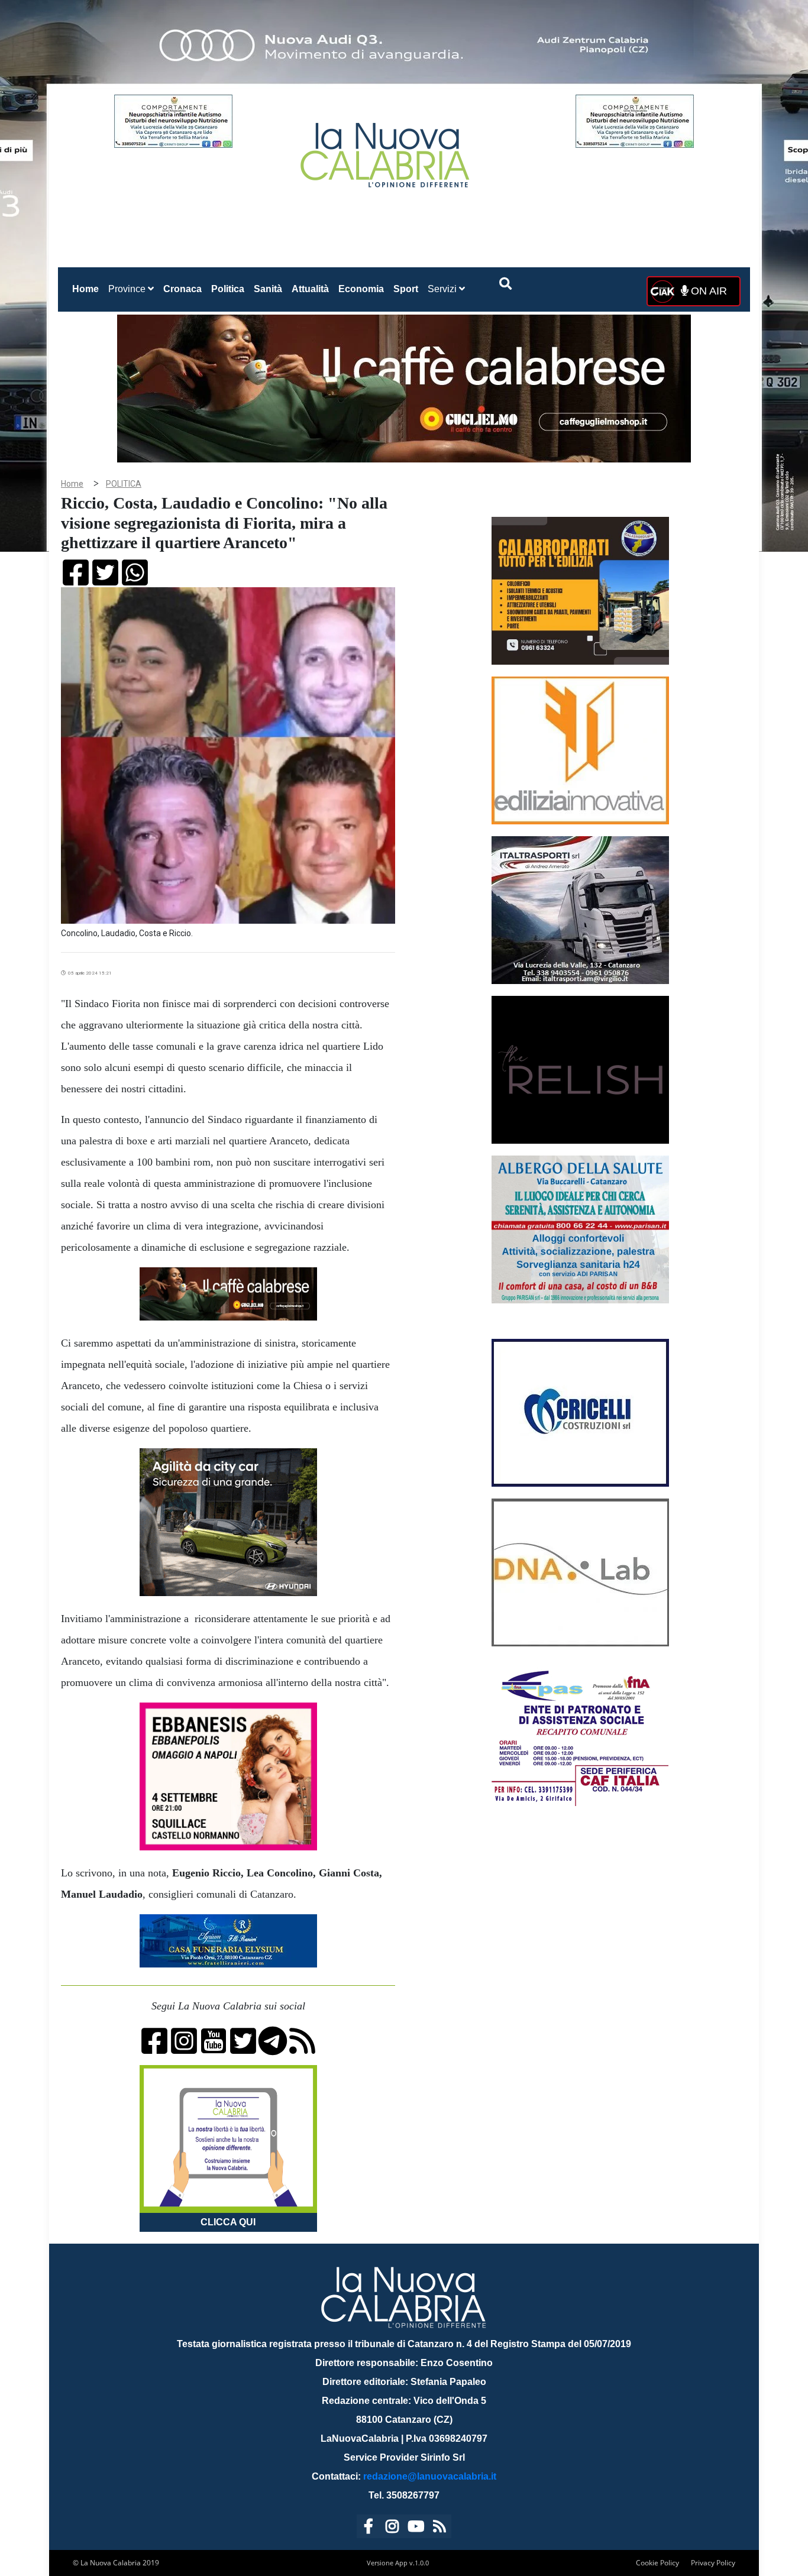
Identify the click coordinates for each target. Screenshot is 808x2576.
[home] (386, 151)
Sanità (268, 289)
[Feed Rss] (439, 2528)
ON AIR (707, 291)
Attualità (310, 289)
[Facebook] (369, 2528)
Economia (361, 289)
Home (88, 289)
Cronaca (182, 289)
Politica (228, 289)
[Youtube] (416, 2528)
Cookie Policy (657, 2563)
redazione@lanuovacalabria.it (430, 2476)
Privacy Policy (713, 2563)
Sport (406, 289)
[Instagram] (392, 2528)
